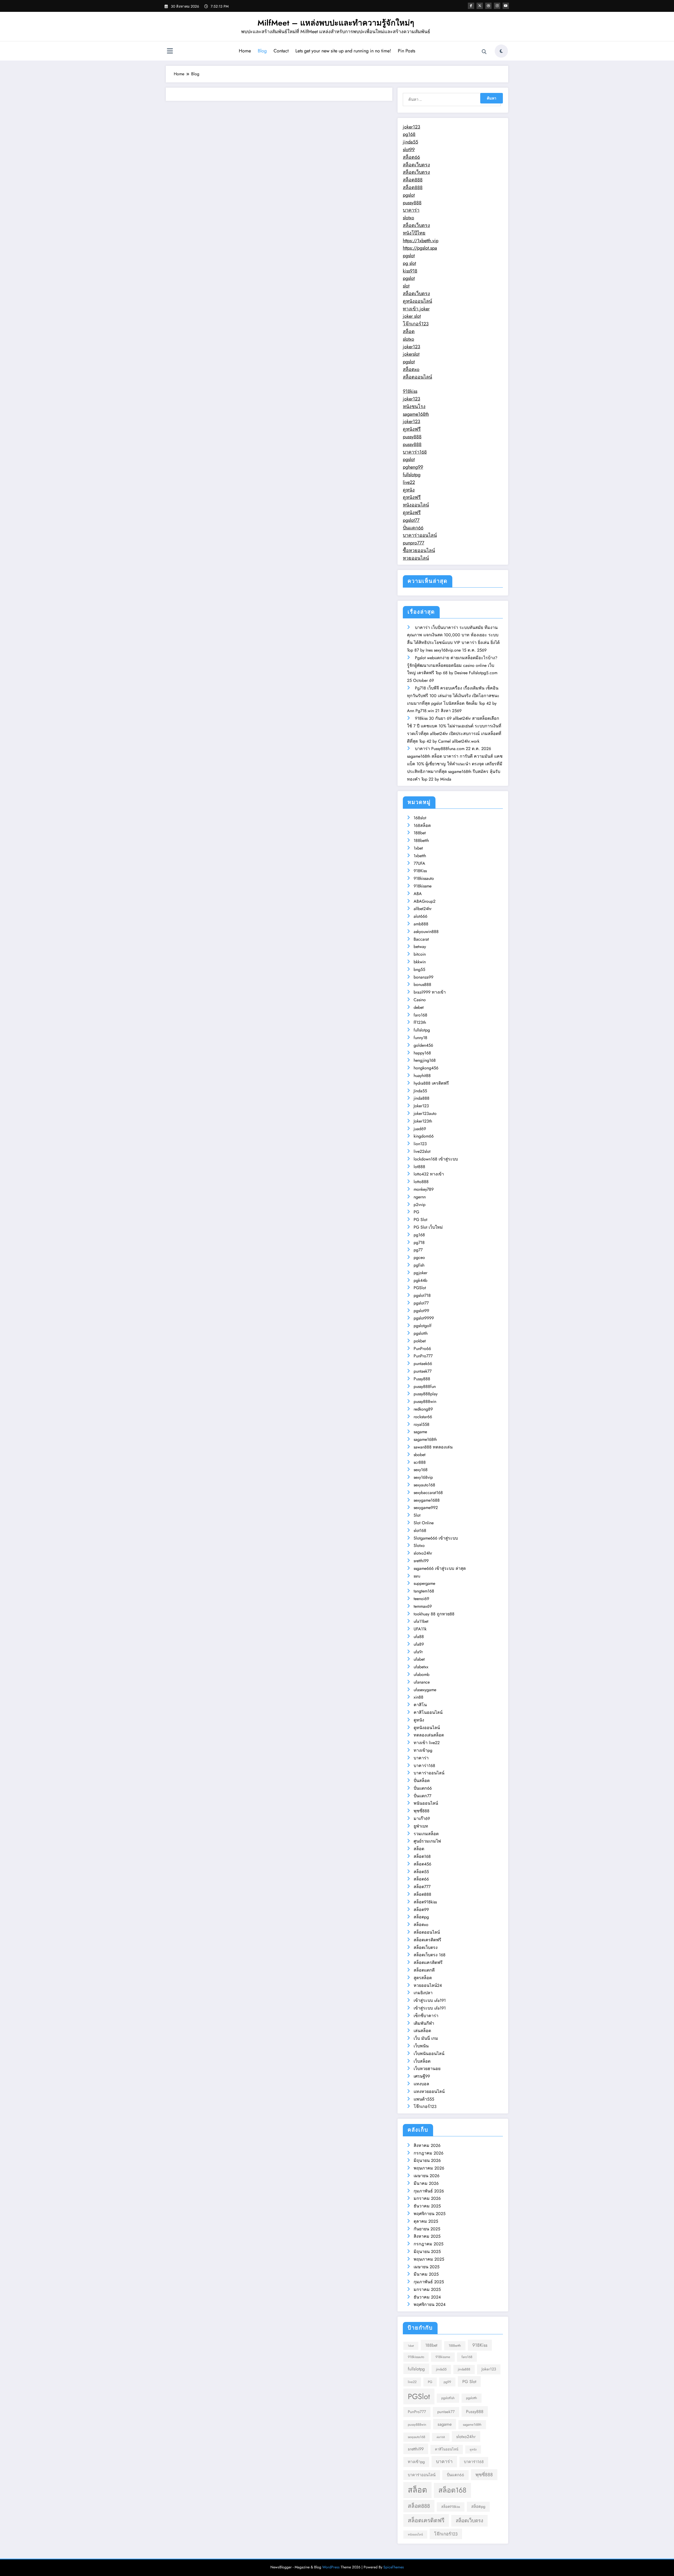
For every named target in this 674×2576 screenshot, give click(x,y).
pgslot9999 (424, 1318)
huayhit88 (422, 1076)
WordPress (331, 2567)
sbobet (420, 1455)
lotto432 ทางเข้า (429, 1174)
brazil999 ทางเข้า (430, 992)
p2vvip (420, 1205)
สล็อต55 (421, 1872)
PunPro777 (423, 1356)
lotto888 (421, 1182)
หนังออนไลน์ (416, 505)
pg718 (419, 1242)
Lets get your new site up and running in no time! (343, 51)
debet (419, 1007)
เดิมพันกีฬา (424, 2023)
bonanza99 (423, 977)
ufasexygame (425, 1690)
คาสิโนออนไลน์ (428, 1712)
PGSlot (420, 1288)
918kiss (410, 391)
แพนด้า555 (424, 2099)
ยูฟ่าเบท (421, 1826)
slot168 (420, 1530)
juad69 (420, 1129)
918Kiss (420, 871)
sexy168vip (423, 1477)
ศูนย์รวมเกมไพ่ (427, 1841)
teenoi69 (421, 1599)
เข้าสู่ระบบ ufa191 (430, 2000)
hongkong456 (426, 1068)
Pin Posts (407, 51)
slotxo (408, 218)
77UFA (419, 863)
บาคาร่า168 (415, 452)
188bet (420, 833)
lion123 (420, 1144)
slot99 (409, 150)
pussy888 (412, 203)
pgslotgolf (423, 1326)
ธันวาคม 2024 (427, 2297)
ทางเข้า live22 (427, 1743)
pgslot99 (421, 1311)
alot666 (420, 916)
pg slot (409, 263)
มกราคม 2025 (427, 2289)
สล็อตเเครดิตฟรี (428, 1962)
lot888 (419, 1167)
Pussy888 (422, 1379)
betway (420, 947)
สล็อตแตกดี (424, 1970)
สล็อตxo (411, 369)
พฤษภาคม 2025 (429, 2259)
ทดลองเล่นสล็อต (429, 1735)
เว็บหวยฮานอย (427, 2069)
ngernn (420, 1197)
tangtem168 (424, 1591)
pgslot (409, 195)
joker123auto (425, 1113)
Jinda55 (420, 1091)
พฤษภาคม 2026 (429, 2168)
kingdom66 (424, 1136)
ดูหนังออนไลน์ (417, 301)
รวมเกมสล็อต (426, 1834)
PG (416, 1212)
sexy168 (421, 1470)
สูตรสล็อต (423, 1978)
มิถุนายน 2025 (427, 2252)
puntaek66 (423, 1364)
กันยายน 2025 (427, 2229)
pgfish (419, 1265)
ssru (417, 1576)
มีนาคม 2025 (426, 2274)
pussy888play (426, 1394)
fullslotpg (412, 475)
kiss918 (410, 271)
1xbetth (420, 856)
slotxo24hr (423, 1553)
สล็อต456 (422, 1864)
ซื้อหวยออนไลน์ (419, 550)
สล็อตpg (421, 1917)
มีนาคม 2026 (426, 2183)
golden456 (423, 1045)
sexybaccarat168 (428, 1493)
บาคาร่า (411, 210)
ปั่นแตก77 (422, 1796)
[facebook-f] (471, 6)
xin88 (418, 1697)
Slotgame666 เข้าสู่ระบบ (436, 1538)
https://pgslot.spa (420, 248)
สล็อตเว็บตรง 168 (430, 1955)
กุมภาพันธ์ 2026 (429, 2191)
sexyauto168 (424, 1485)
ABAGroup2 (425, 901)
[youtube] (506, 6)
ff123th (420, 1022)
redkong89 (423, 1409)
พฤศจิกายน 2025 (430, 2214)
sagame (420, 1432)
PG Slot (420, 1220)
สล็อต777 (422, 1887)
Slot (417, 1515)
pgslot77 (411, 520)
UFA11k (420, 1629)
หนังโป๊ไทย (414, 233)
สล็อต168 (422, 1856)
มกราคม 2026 (427, 2198)
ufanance (422, 1682)
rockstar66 (423, 1417)
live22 (409, 482)
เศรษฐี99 (422, 2076)
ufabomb (422, 1674)
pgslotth (421, 1333)
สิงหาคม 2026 (427, 2145)
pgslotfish (448, 2398)
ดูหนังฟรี (412, 429)
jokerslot (411, 354)
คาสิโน (420, 1705)
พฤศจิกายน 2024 (430, 2304)
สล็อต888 (413, 180)
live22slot (422, 1151)
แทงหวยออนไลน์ (429, 2091)
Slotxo (419, 1545)
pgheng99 (413, 467)
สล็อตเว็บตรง (416, 165)
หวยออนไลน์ (416, 558)
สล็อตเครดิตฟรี (427, 1940)
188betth (421, 840)
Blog (262, 51)
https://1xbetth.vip (421, 241)
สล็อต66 (411, 157)
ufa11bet (421, 1621)
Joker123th (423, 1121)
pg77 (418, 1250)
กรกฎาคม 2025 (428, 2244)
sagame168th (416, 414)
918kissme (423, 886)
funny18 (420, 1038)
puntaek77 (423, 1371)
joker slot (412, 316)
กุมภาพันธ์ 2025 (429, 2282)
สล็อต (409, 331)
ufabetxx (421, 1667)
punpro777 (413, 543)
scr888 (420, 1462)
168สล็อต (422, 825)
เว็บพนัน (421, 2046)
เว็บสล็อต (422, 2061)
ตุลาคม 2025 (426, 2221)
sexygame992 (426, 1508)
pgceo (419, 1257)
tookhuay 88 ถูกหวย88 (434, 1614)
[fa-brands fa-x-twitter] (480, 6)
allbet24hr (423, 909)
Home (245, 51)
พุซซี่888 (422, 1811)
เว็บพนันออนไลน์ (429, 2054)
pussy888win (425, 1401)
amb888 (421, 924)
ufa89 (419, 1644)
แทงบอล (421, 2084)
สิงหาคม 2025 (427, 2236)
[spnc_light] (501, 51)
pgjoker (420, 1273)
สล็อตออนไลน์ (417, 377)
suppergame (424, 1583)
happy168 (422, 1053)
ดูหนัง (409, 490)
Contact (281, 51)
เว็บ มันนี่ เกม (426, 2038)
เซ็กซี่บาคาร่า (426, 2016)
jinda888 (422, 1098)
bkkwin (420, 962)
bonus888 (422, 984)
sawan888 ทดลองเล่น (433, 1447)
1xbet (418, 848)
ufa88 (419, 1637)
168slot (420, 818)
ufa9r (418, 1652)
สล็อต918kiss (425, 1902)
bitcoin (420, 954)
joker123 (412, 127)
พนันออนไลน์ (426, 1803)
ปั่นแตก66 (413, 528)
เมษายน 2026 (427, 2176)
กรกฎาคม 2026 (428, 2153)
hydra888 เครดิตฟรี (431, 1083)
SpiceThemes (394, 2567)
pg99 (447, 2382)
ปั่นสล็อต (422, 1781)
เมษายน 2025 (427, 2267)
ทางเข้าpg (423, 1750)
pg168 (409, 134)
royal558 (422, 1424)
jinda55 (410, 142)
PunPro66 (422, 1349)
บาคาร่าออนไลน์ (420, 535)
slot (406, 286)
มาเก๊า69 (422, 1818)
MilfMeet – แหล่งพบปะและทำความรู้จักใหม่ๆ (336, 23)
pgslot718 (422, 1295)
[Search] (484, 52)
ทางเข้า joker (416, 309)
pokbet (420, 1341)
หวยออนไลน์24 (428, 1985)
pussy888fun (425, 1386)
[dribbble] (488, 6)
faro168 (420, 1015)
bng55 (419, 969)
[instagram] (497, 6)
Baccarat (421, 939)
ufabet (419, 1659)
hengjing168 (425, 1060)
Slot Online (424, 1523)
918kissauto (424, 878)
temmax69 (423, 1606)
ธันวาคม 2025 (427, 2206)
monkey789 (424, 1189)
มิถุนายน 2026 (427, 2160)
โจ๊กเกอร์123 (416, 324)
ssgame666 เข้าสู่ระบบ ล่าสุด (440, 1568)
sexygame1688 (427, 1500)
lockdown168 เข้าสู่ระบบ (436, 1159)
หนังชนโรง (414, 406)
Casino (420, 1000)
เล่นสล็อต (422, 2031)
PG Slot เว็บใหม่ (428, 1227)
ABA (418, 894)
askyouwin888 (426, 932)
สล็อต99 (421, 1910)
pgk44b (420, 1280)
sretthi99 (421, 1561)
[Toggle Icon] (170, 52)
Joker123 (421, 1106)
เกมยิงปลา (423, 1993)
